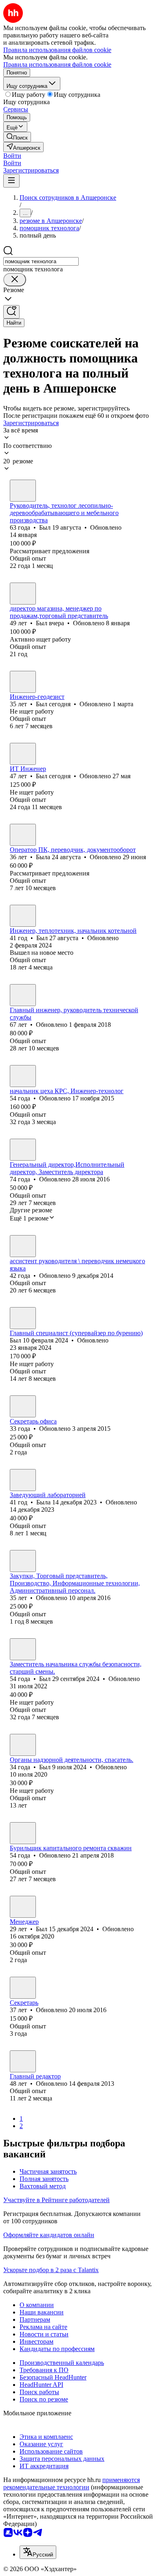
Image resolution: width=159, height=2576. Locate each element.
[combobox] (41, 261)
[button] (12, 156)
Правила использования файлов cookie (57, 64)
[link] (17, 137)
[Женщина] (23, 835)
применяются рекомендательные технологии (72, 2483)
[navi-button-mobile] (11, 181)
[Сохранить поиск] (11, 312)
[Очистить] (15, 280)
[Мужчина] (23, 491)
